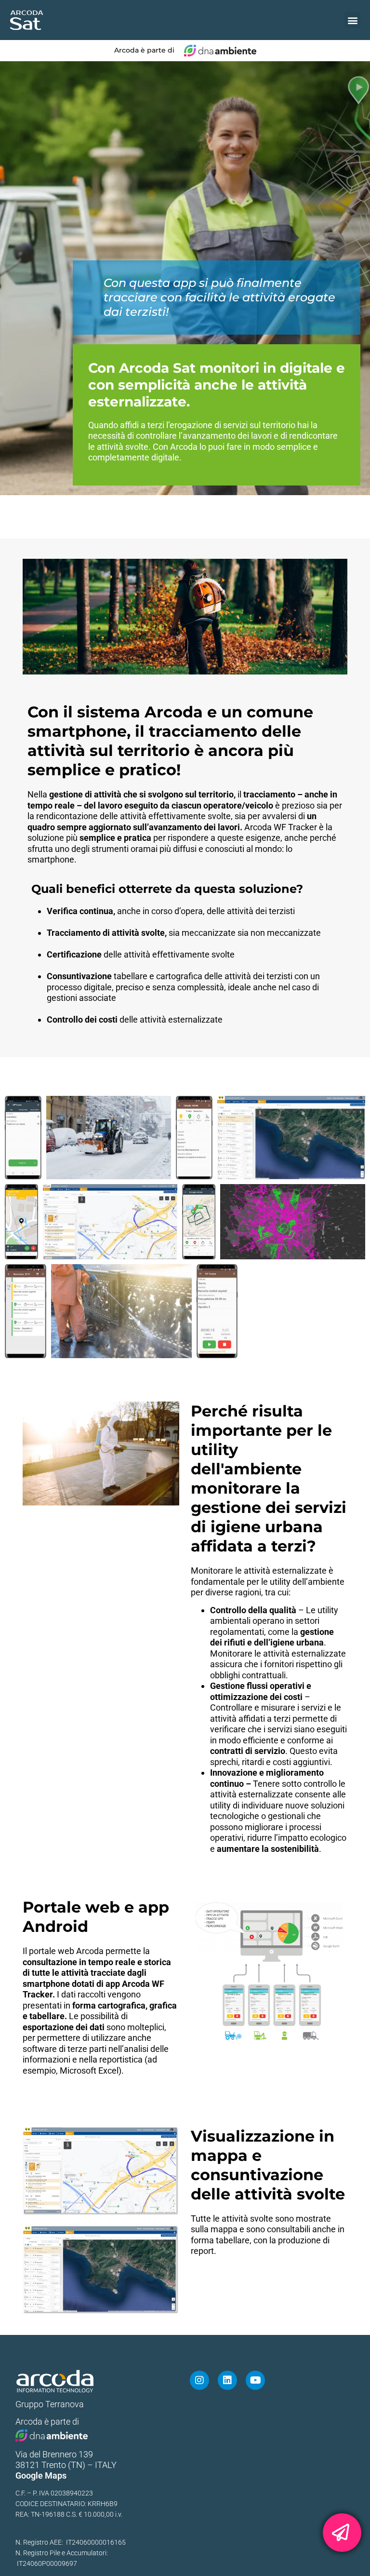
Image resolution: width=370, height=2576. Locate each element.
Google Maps (41, 2475)
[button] (352, 20)
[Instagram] (199, 2380)
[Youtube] (255, 2380)
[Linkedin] (227, 2380)
